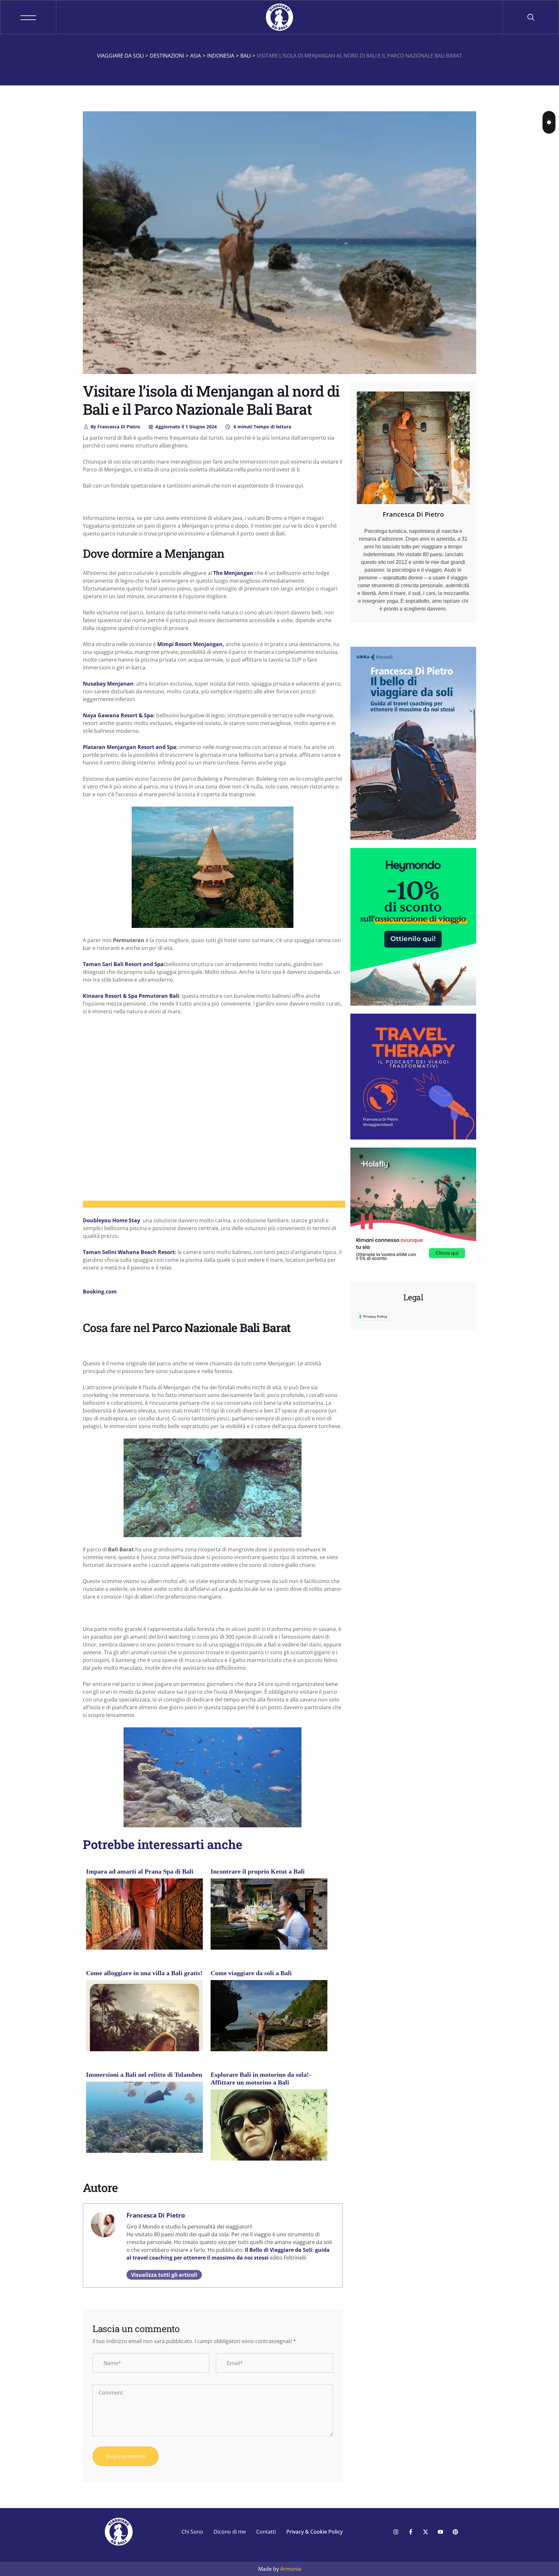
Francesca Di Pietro (115, 427)
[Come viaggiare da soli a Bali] (269, 2019)
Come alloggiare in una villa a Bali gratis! (144, 1973)
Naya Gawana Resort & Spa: (120, 715)
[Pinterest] (455, 2532)
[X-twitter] (425, 2532)
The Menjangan (233, 573)
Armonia (291, 2569)
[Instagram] (396, 2532)
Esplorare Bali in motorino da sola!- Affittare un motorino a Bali (261, 2078)
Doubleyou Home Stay (111, 1220)
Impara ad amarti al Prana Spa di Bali (140, 1871)
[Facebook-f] (411, 2532)
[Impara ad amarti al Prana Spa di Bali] (144, 1924)
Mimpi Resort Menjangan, (190, 644)
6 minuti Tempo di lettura (262, 427)
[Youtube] (440, 2532)
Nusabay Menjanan (108, 684)
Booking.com (100, 1292)
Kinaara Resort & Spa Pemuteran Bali (131, 996)
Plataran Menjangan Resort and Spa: (131, 747)
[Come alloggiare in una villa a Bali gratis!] (144, 2038)
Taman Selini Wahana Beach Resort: (130, 1252)
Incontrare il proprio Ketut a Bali (258, 1871)
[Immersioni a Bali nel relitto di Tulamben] (144, 2125)
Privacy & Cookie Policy (314, 2532)
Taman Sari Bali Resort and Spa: (124, 964)
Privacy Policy (375, 1316)
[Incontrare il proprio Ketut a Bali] (269, 1917)
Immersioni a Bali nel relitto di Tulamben (144, 2075)
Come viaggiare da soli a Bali (251, 1973)
